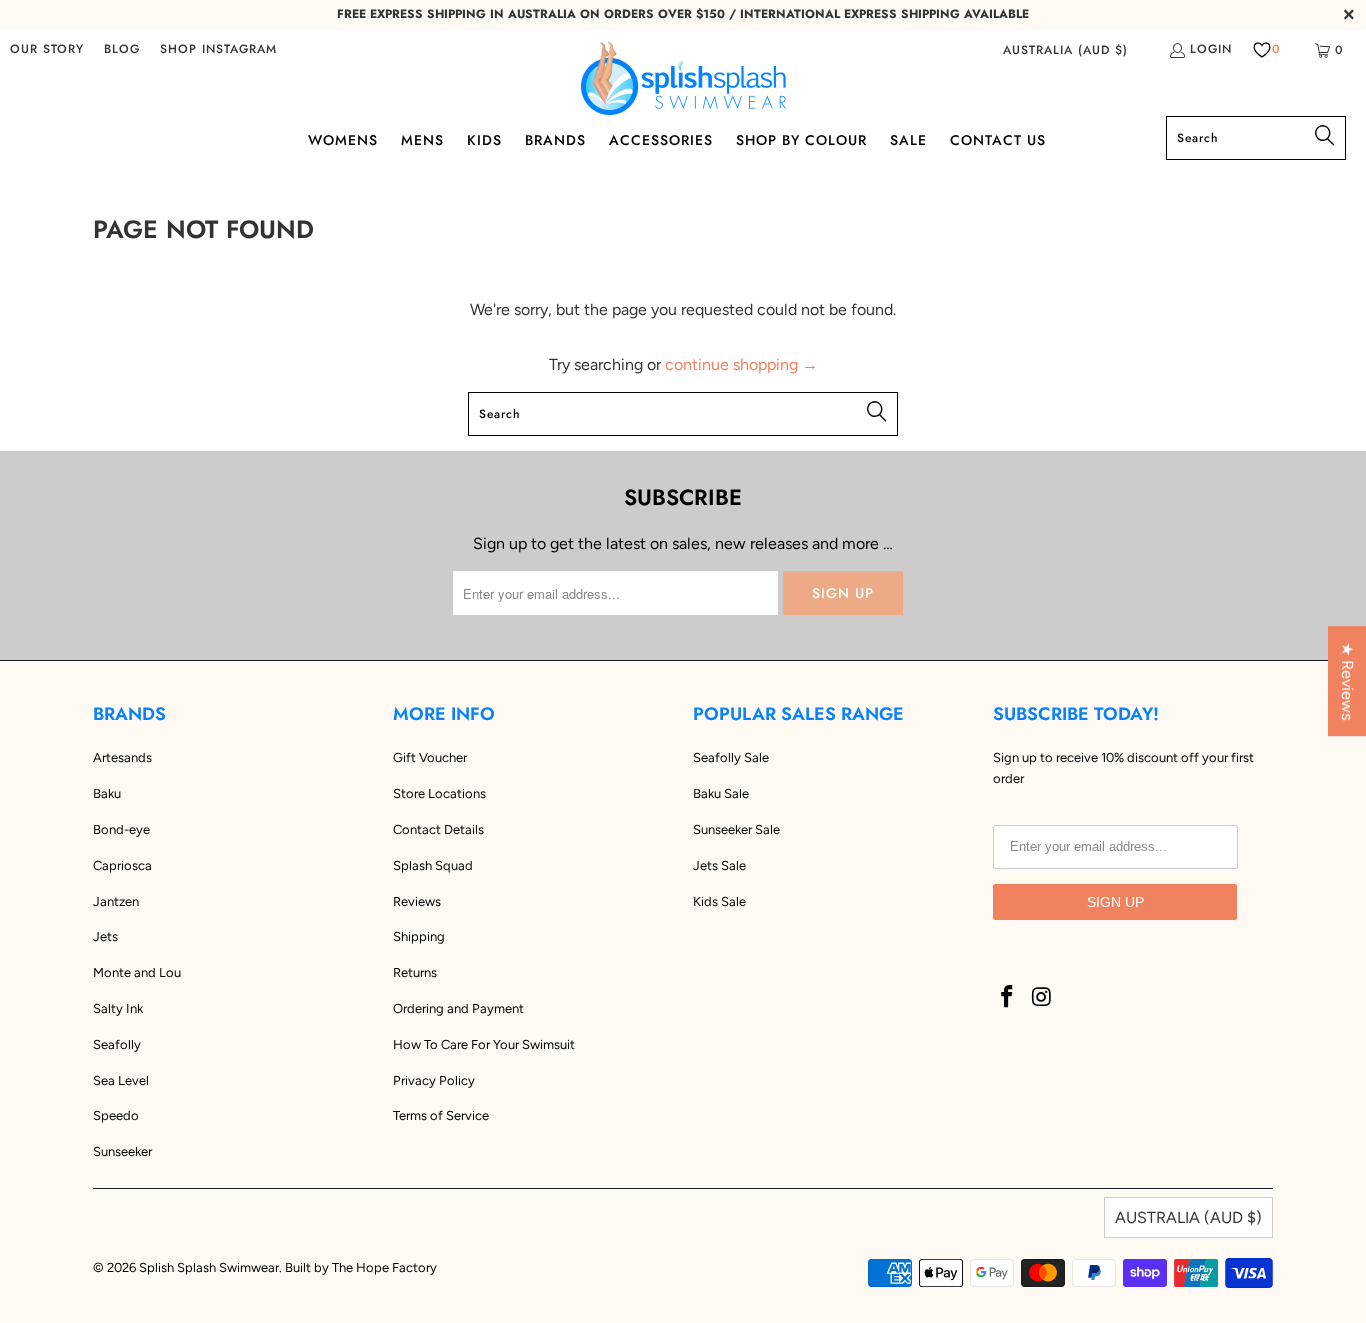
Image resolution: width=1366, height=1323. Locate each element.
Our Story (47, 49)
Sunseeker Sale (736, 829)
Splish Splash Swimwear (209, 1267)
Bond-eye (121, 829)
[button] (343, 141)
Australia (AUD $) (1065, 50)
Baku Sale (721, 793)
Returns (415, 972)
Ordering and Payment (458, 1008)
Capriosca (122, 865)
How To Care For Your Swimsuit (484, 1044)
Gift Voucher (430, 757)
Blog (122, 49)
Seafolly (117, 1044)
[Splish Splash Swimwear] (683, 78)
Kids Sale (719, 901)
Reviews (417, 901)
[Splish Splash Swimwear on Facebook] (1008, 998)
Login (1211, 49)
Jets (105, 936)
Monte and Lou (137, 972)
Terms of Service (441, 1115)
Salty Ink (118, 1008)
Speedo (116, 1115)
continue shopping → (741, 364)
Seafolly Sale (731, 757)
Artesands (122, 757)
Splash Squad (433, 865)
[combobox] (1256, 138)
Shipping (419, 936)
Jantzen (116, 901)
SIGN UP (1115, 902)
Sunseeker (122, 1151)
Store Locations (439, 793)
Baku (107, 793)
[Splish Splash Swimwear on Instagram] (1043, 998)
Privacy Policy (434, 1080)
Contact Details (438, 829)
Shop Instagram (218, 49)
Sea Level (121, 1080)
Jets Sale (719, 865)
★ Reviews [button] (1347, 681)
